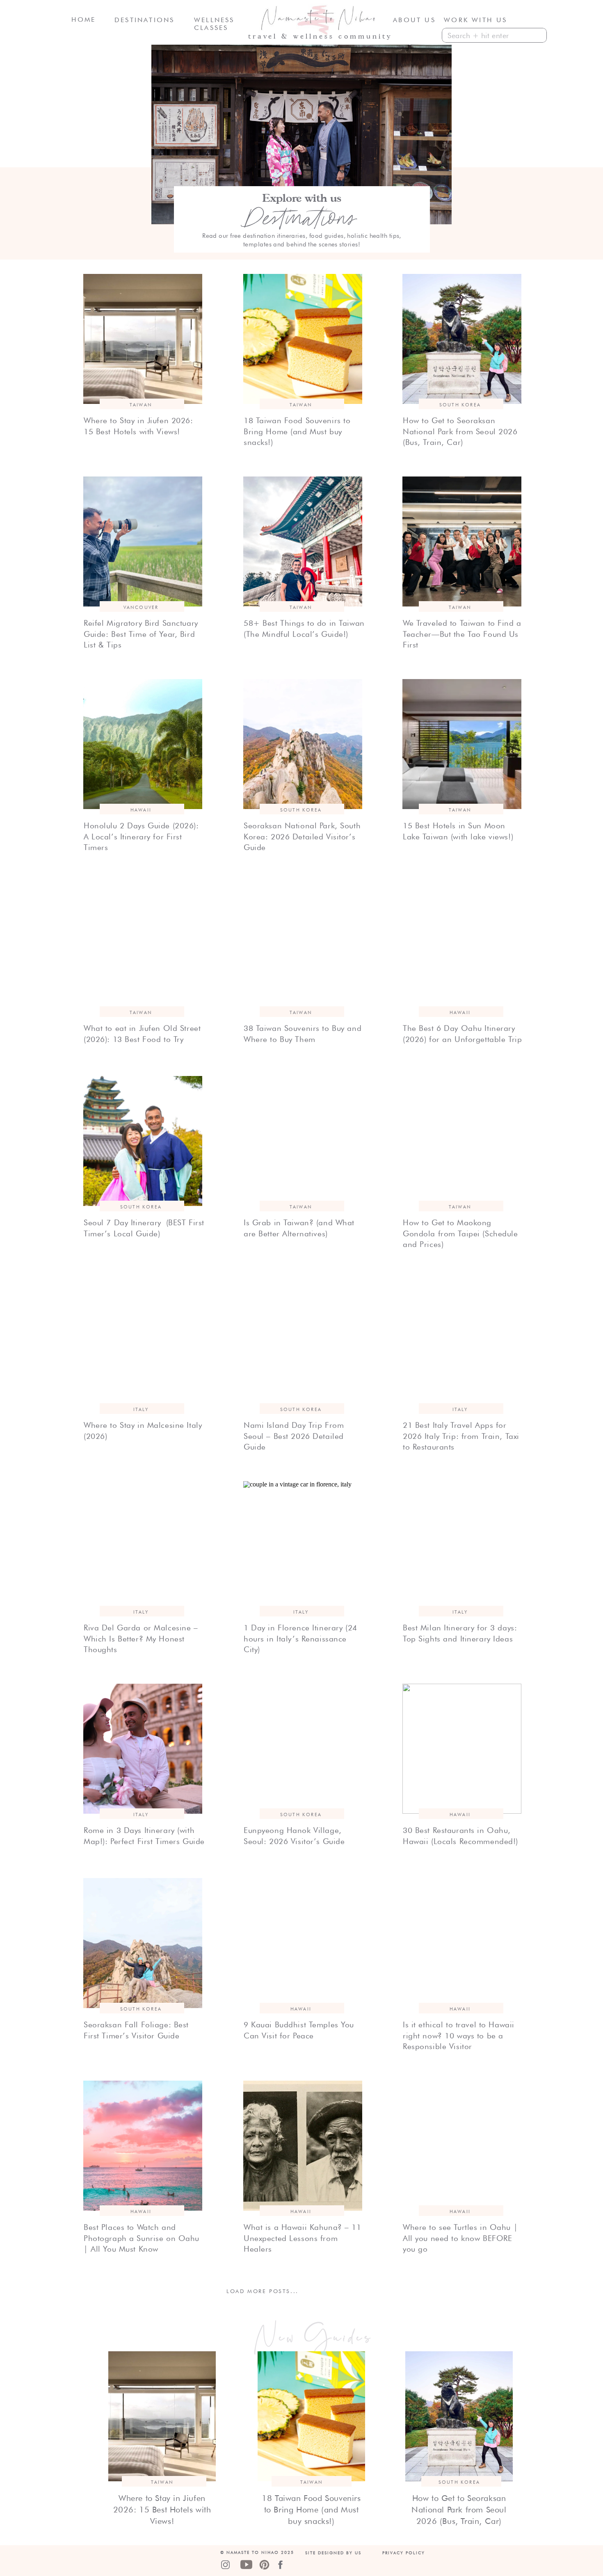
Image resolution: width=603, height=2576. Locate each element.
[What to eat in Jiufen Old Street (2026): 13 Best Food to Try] (143, 947)
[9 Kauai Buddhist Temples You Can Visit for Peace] (303, 1943)
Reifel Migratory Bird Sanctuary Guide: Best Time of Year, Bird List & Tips (141, 634)
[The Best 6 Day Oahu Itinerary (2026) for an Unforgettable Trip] (462, 947)
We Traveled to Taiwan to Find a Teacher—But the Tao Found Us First (462, 634)
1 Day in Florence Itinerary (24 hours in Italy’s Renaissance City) (300, 1638)
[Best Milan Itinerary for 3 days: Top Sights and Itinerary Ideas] (462, 1546)
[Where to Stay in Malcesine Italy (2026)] (143, 1344)
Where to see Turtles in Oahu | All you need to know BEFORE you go (460, 2238)
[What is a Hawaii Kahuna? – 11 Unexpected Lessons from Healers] (303, 2146)
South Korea (460, 405)
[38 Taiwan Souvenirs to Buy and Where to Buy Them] (303, 947)
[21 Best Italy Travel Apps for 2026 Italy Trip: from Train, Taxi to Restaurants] (462, 1344)
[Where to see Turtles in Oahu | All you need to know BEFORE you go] (462, 2146)
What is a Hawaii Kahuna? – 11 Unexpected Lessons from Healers (303, 2238)
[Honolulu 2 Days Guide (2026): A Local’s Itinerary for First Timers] (143, 744)
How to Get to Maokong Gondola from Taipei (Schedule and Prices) (460, 1233)
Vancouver (141, 607)
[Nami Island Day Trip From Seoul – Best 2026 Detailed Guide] (303, 1344)
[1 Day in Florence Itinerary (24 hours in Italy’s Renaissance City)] (303, 1546)
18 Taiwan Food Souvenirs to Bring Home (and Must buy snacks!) (297, 431)
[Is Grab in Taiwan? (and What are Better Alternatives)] (303, 1141)
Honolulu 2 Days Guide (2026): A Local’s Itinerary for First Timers (141, 836)
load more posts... (263, 2291)
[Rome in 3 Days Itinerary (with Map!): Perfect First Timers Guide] (143, 1749)
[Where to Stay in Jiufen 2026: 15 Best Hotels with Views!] (143, 339)
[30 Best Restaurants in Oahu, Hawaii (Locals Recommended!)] (462, 1749)
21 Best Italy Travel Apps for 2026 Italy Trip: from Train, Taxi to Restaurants (461, 1436)
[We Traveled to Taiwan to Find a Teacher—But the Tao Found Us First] (462, 541)
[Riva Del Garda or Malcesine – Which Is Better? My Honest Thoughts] (143, 1546)
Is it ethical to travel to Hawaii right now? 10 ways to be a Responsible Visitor (459, 2035)
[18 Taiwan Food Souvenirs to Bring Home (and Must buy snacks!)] (303, 339)
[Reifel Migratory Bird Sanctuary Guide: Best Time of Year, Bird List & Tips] (143, 541)
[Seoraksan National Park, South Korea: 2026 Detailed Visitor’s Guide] (303, 744)
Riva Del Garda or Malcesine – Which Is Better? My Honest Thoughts (141, 1638)
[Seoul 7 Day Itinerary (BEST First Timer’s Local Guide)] (143, 1141)
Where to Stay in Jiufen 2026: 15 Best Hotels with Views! (162, 2510)
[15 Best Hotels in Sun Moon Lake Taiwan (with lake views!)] (462, 744)
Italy (141, 1409)
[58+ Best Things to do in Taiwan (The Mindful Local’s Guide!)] (303, 541)
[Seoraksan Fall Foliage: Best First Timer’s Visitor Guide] (143, 1943)
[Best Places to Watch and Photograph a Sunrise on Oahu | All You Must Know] (143, 2146)
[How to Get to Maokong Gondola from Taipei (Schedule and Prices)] (462, 1141)
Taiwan (141, 405)
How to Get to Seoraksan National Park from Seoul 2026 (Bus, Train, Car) (460, 431)
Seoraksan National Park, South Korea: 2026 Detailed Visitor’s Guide (302, 836)
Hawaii (141, 810)
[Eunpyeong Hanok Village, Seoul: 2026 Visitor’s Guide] (303, 1749)
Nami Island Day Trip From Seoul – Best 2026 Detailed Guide (294, 1436)
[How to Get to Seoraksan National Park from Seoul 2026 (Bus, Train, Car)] (462, 339)
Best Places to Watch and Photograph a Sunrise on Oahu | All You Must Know (142, 2238)
